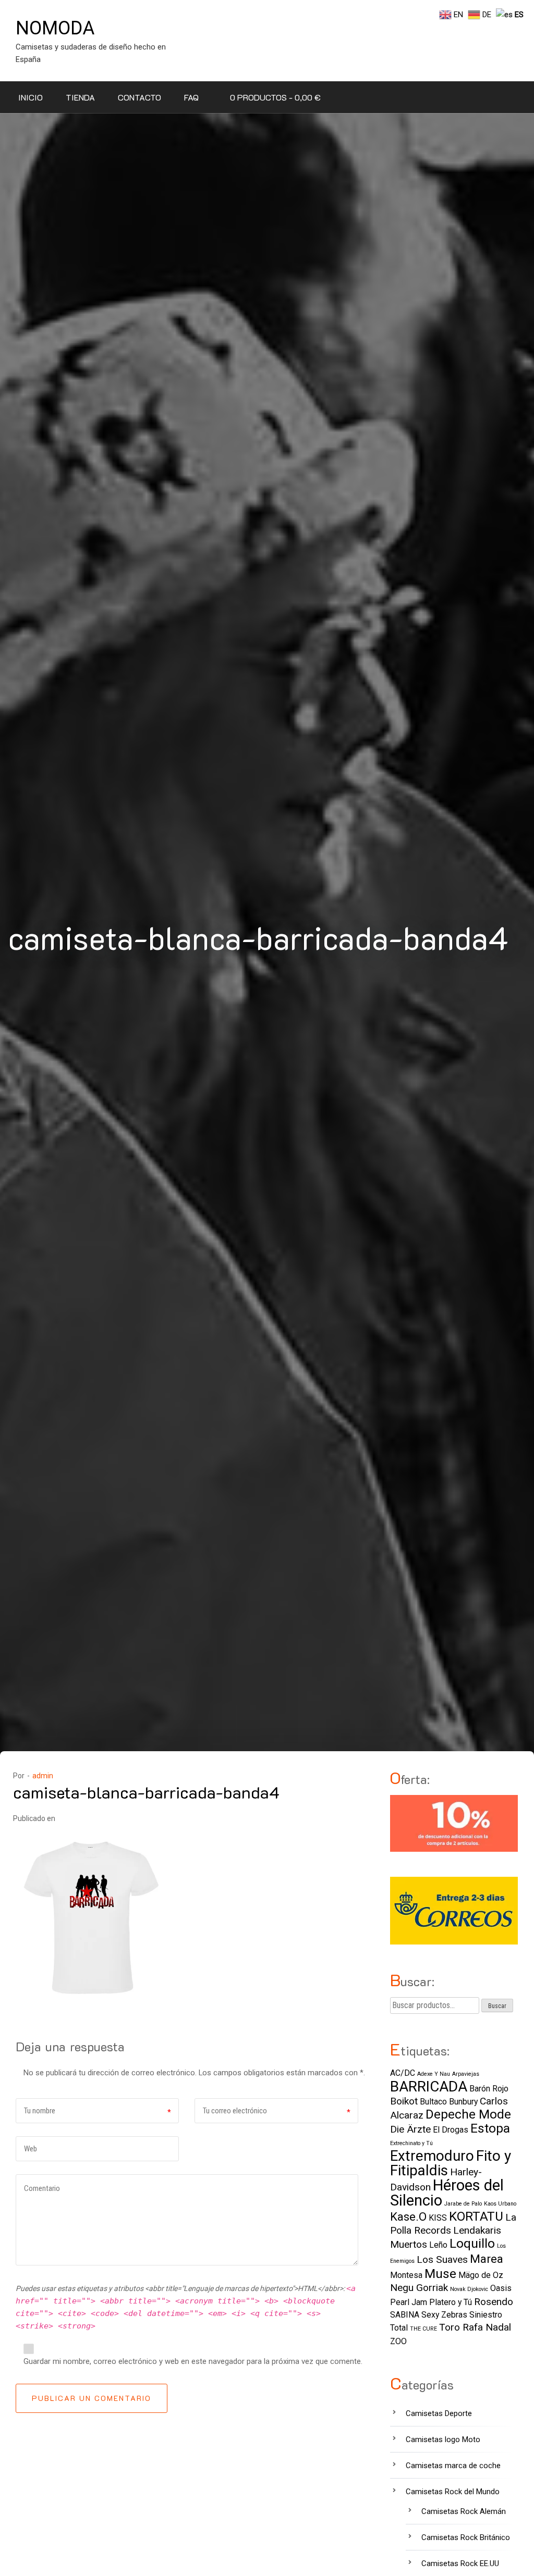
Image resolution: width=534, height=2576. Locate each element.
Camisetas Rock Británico (466, 2537)
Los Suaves (442, 2259)
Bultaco (433, 2102)
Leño (438, 2245)
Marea (487, 2259)
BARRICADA (429, 2086)
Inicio (31, 97)
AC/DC (403, 2073)
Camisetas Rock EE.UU (460, 2563)
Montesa (406, 2275)
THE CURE (423, 2329)
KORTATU (476, 2216)
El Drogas (451, 2130)
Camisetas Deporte (439, 2413)
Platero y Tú (451, 2302)
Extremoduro (432, 2156)
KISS (438, 2218)
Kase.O (408, 2216)
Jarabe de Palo (463, 2204)
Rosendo (494, 2302)
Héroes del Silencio (447, 2193)
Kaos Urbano (500, 2204)
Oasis (501, 2288)
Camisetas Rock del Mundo (453, 2492)
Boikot (404, 2101)
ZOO (398, 2341)
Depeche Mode (468, 2114)
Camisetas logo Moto (443, 2439)
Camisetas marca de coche (453, 2466)
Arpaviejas (466, 2074)
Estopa (490, 2128)
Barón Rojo (489, 2089)
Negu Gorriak (419, 2288)
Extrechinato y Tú (411, 2143)
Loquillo (472, 2243)
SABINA (405, 2315)
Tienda (80, 97)
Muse (440, 2274)
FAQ (191, 97)
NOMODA (55, 28)
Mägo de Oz (481, 2275)
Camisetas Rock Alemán (464, 2511)
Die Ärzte (410, 2129)
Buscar (497, 2006)
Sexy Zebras (444, 2315)
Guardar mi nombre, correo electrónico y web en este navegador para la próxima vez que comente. (193, 2361)
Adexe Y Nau (434, 2074)
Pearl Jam (409, 2302)
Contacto (139, 97)
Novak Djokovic (469, 2289)
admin (43, 1776)
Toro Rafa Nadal (475, 2327)
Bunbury (463, 2102)
